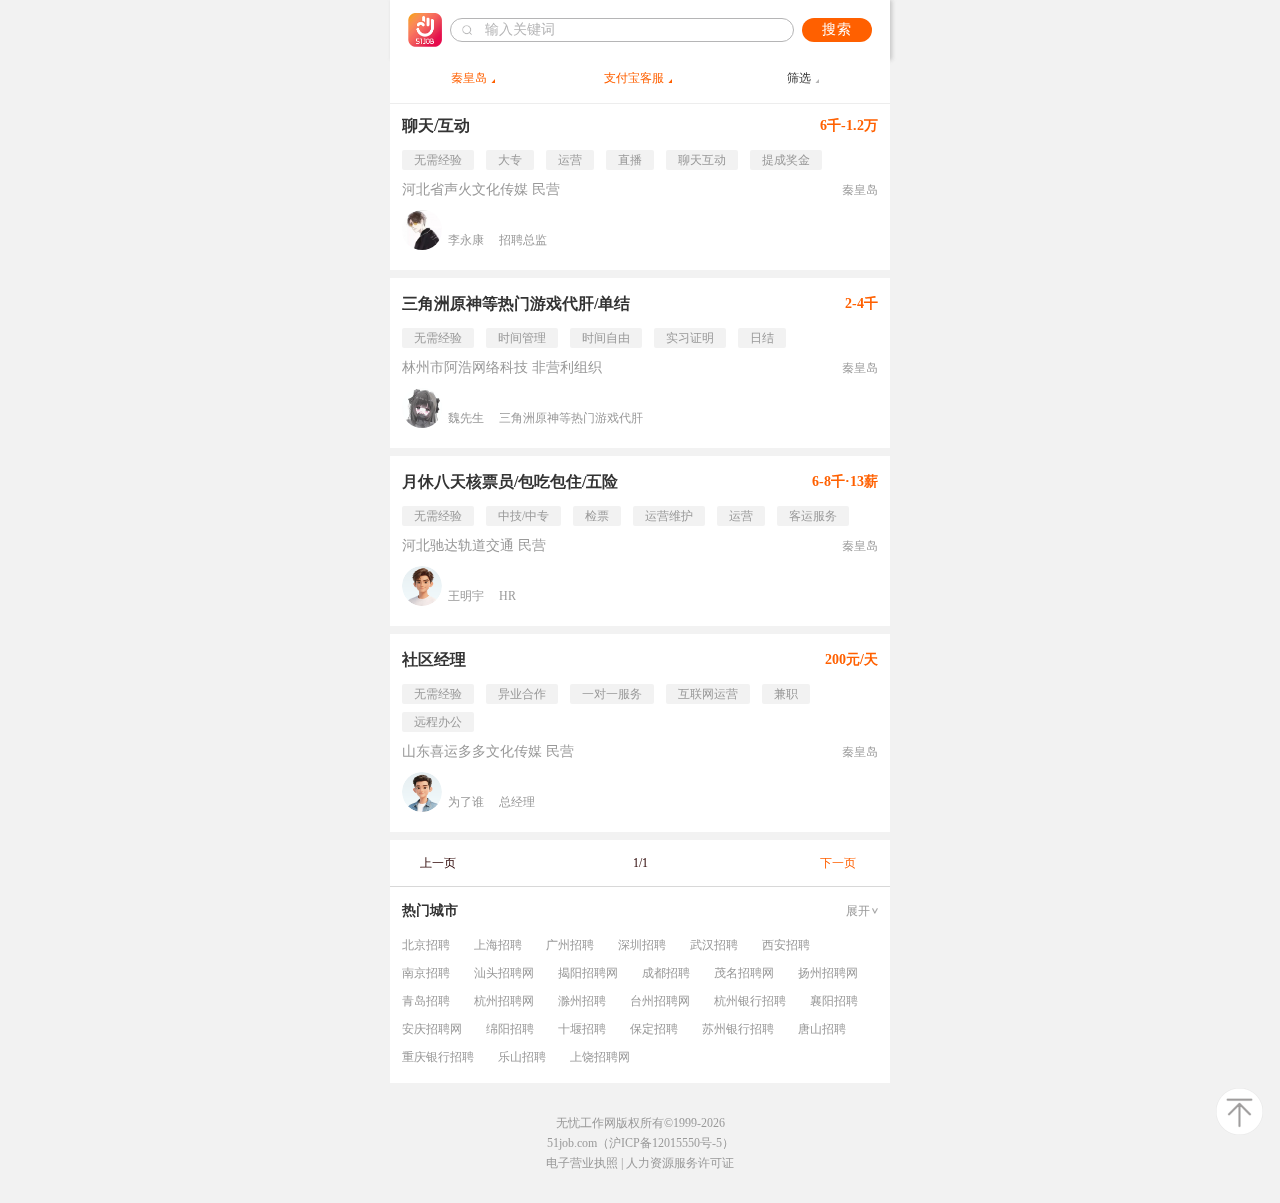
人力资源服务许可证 (680, 1163)
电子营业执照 (582, 1163)
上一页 (438, 863)
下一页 (838, 863)
